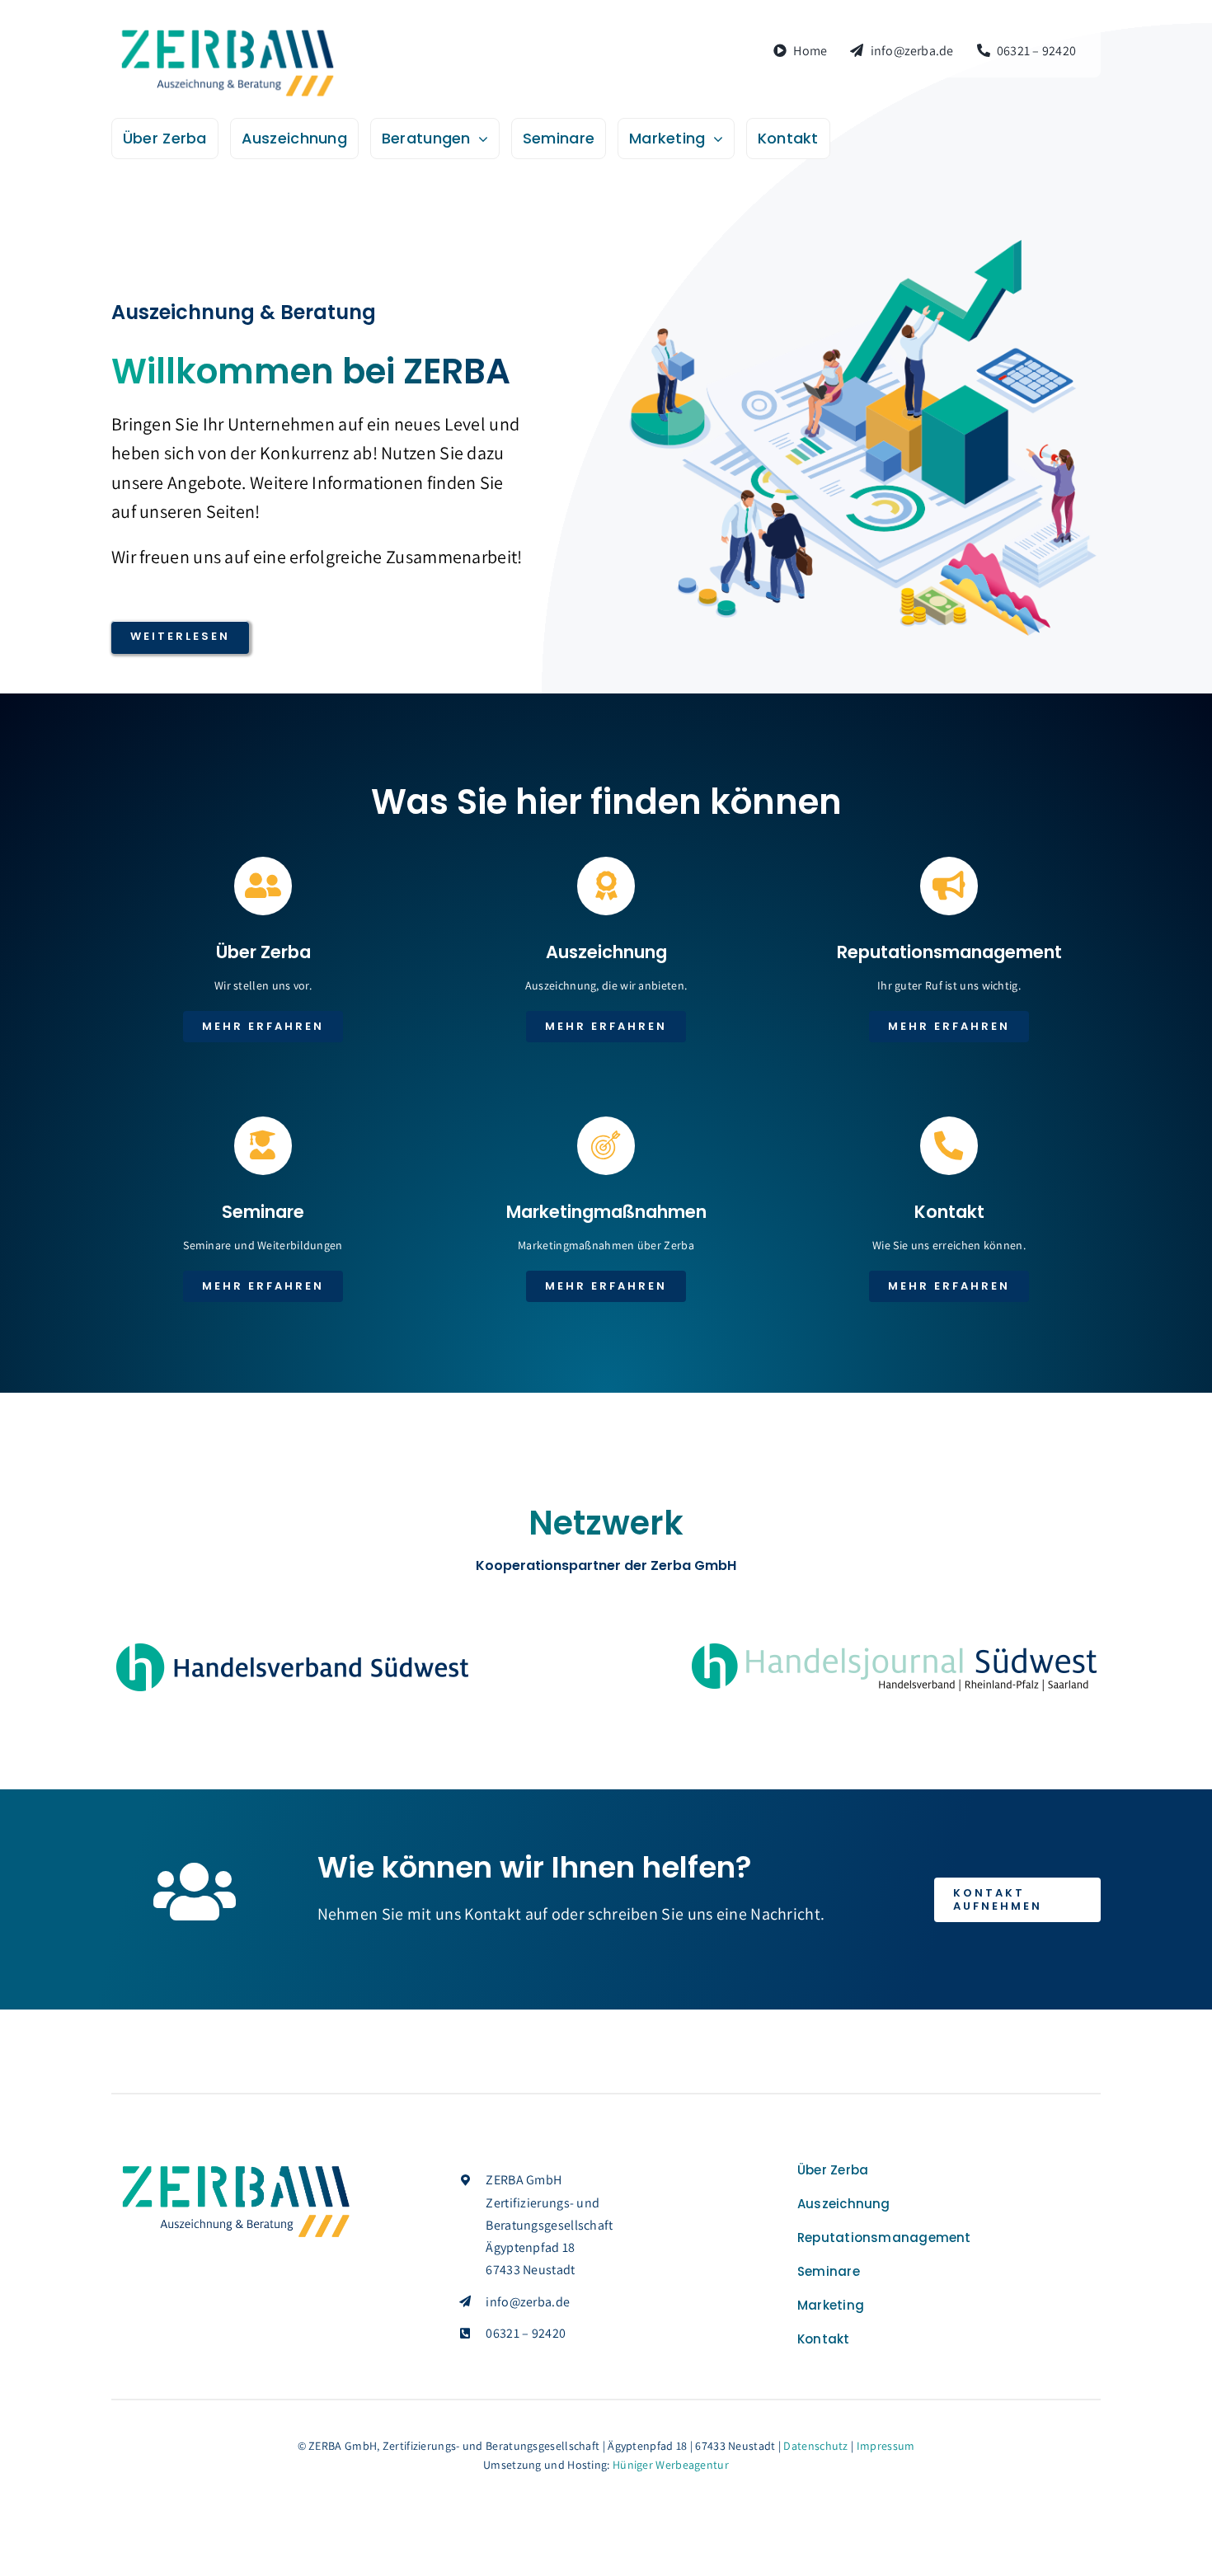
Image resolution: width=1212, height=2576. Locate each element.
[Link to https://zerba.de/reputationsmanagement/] (949, 886)
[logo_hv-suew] (292, 1648)
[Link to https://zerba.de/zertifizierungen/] (606, 886)
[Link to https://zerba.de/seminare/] (263, 1145)
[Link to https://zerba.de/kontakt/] (949, 1145)
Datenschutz (815, 2446)
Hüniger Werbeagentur (671, 2465)
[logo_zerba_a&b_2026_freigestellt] (227, 33)
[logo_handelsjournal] (895, 1644)
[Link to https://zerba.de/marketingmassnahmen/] (606, 1145)
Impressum (886, 2446)
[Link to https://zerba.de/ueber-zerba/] (263, 886)
